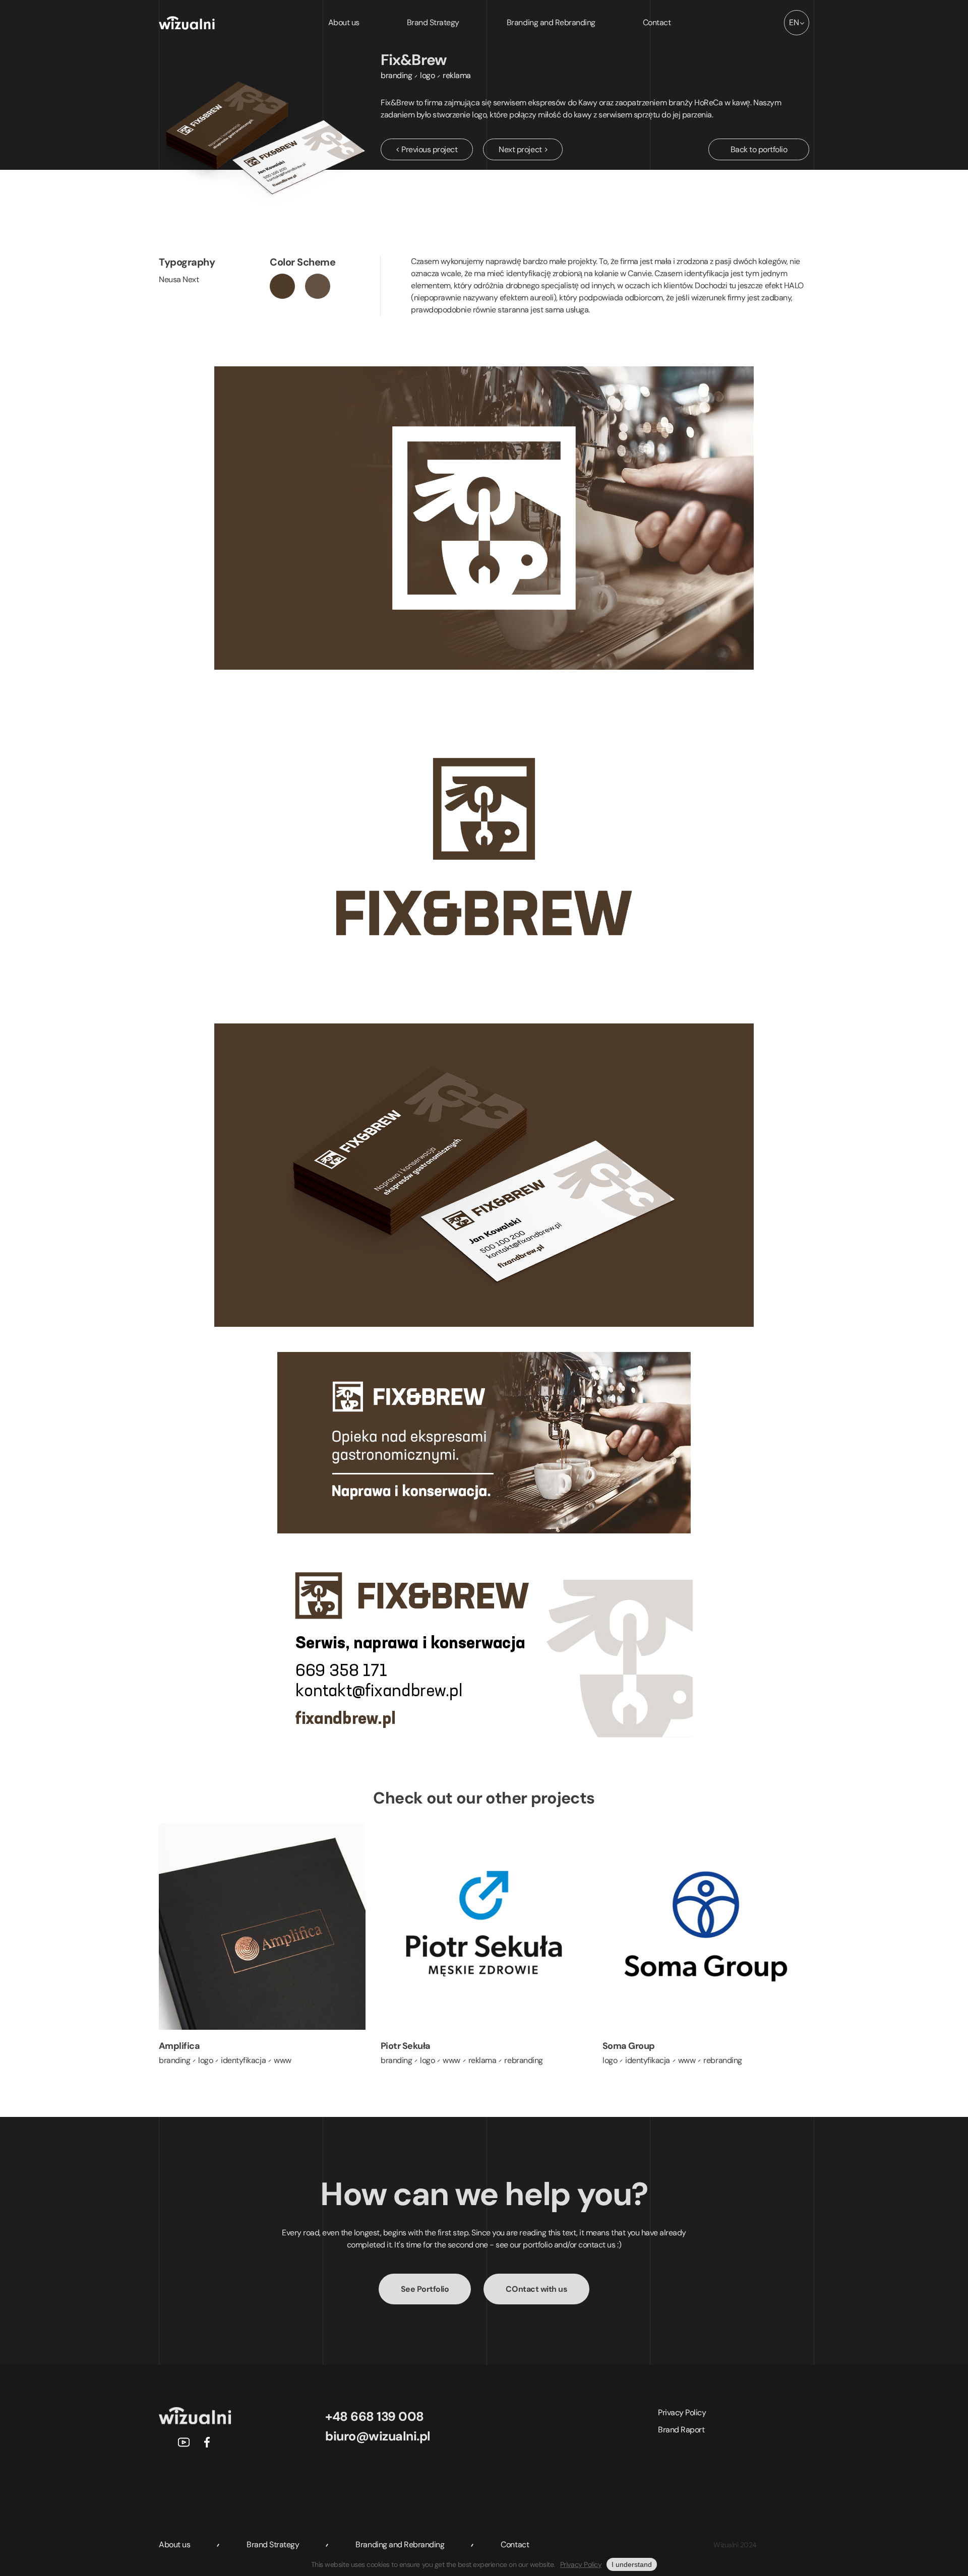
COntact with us (536, 2289)
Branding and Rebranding (551, 22)
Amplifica (179, 2046)
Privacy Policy (682, 2412)
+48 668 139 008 (375, 2417)
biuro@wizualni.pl (378, 2436)
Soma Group (629, 2046)
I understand (632, 2564)
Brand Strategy (433, 22)
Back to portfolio (759, 149)
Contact (657, 22)
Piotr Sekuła (406, 2046)
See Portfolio (425, 2289)
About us (344, 22)
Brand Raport (681, 2430)
